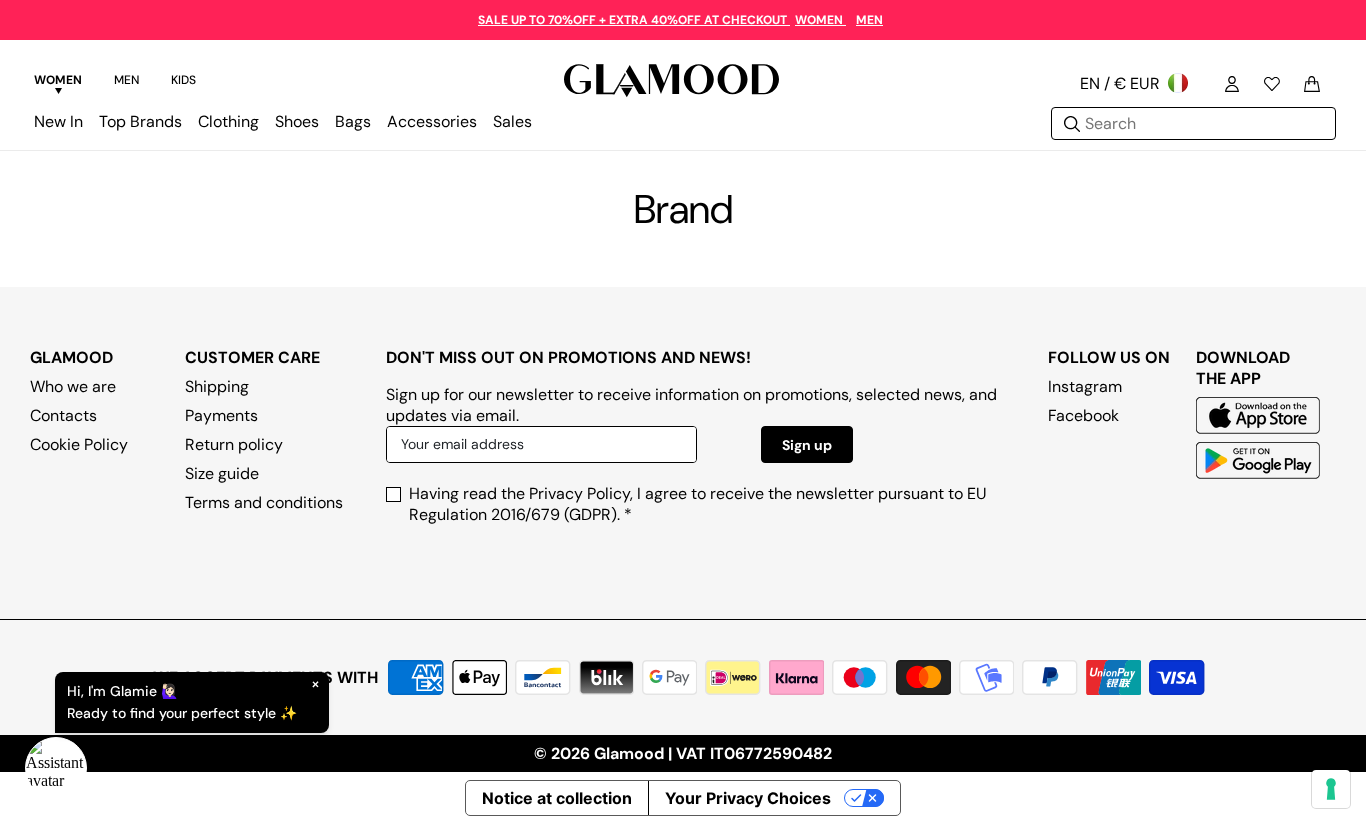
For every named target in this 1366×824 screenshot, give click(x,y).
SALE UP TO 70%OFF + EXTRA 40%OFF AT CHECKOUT (634, 20)
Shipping (217, 386)
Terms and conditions (264, 502)
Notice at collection (557, 798)
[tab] (58, 83)
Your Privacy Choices (748, 798)
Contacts (63, 415)
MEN (869, 20)
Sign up (807, 445)
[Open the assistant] (56, 768)
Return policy (234, 444)
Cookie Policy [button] (79, 444)
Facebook (1083, 415)
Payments (221, 415)
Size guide (222, 473)
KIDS (183, 80)
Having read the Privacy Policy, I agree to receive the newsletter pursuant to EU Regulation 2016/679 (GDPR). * (698, 504)
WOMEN (820, 20)
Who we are (73, 386)
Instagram (1085, 386)
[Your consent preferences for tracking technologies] (1331, 789)
